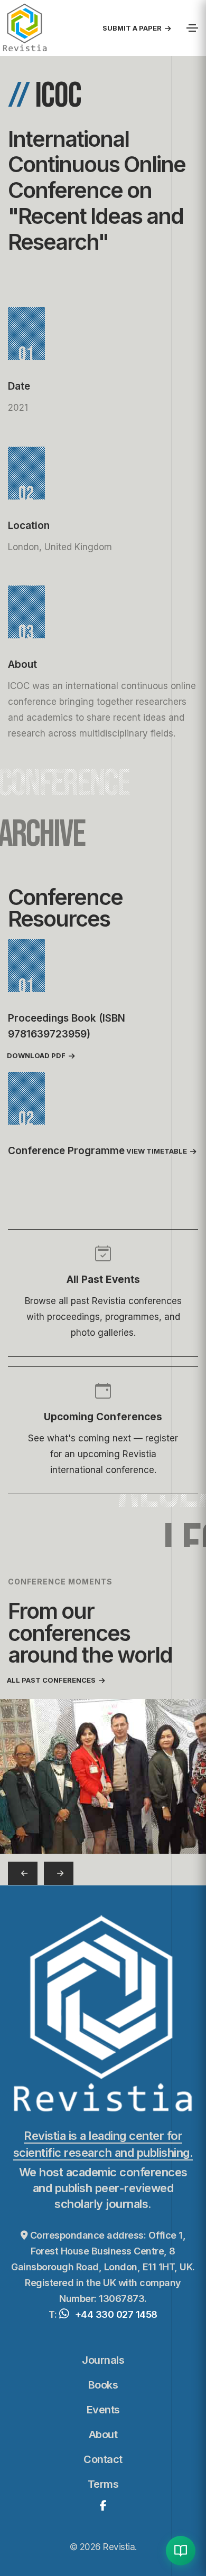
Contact (103, 2459)
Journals (103, 2360)
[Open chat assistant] (181, 2551)
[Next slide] (59, 1874)
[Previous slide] (23, 1874)
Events (103, 2410)
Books (103, 2385)
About (103, 2435)
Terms (103, 2484)
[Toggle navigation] (192, 28)
